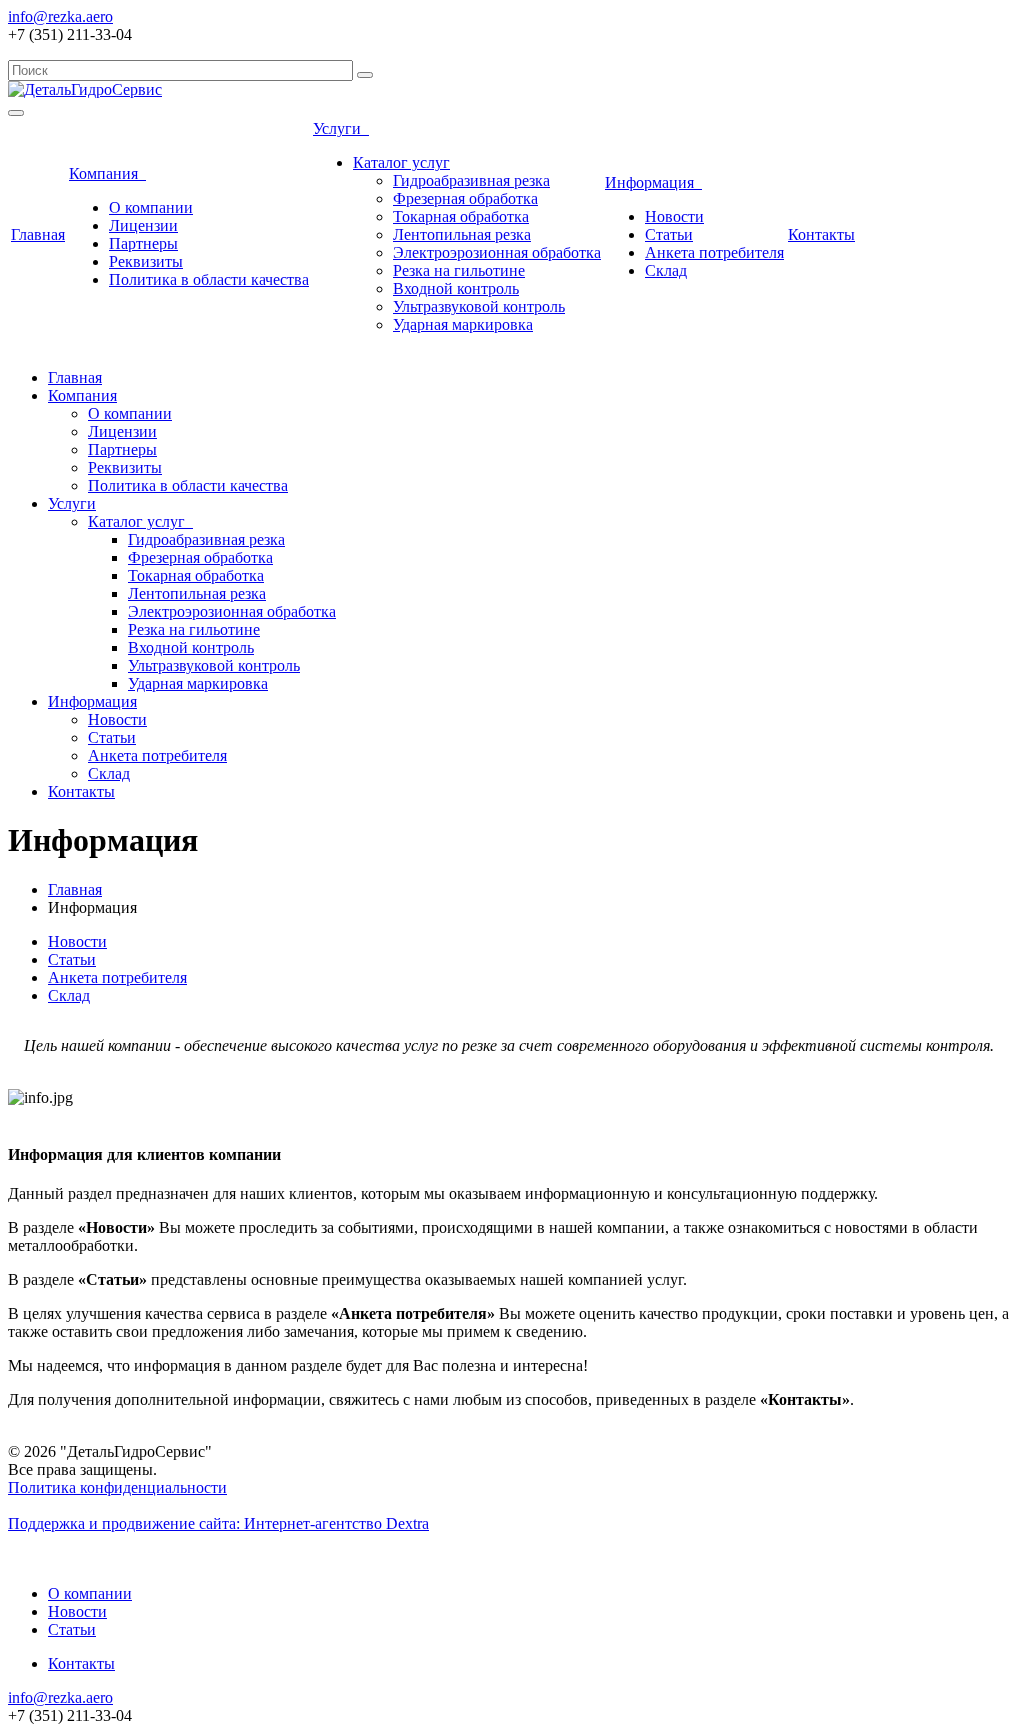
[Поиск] (365, 75)
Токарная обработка (461, 216)
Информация (653, 182)
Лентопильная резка (462, 234)
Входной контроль (456, 288)
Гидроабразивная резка (471, 180)
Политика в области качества (209, 279)
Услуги (341, 128)
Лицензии (143, 225)
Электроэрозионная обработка (497, 252)
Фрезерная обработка (465, 198)
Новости (674, 216)
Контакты (821, 234)
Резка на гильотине (459, 270)
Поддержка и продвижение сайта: (218, 1523)
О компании (151, 207)
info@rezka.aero (60, 16)
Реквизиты (146, 261)
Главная (38, 234)
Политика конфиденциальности (117, 1487)
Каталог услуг (401, 162)
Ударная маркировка (463, 324)
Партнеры (143, 243)
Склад (666, 270)
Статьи (669, 234)
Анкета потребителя (714, 252)
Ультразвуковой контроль (479, 306)
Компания (107, 173)
